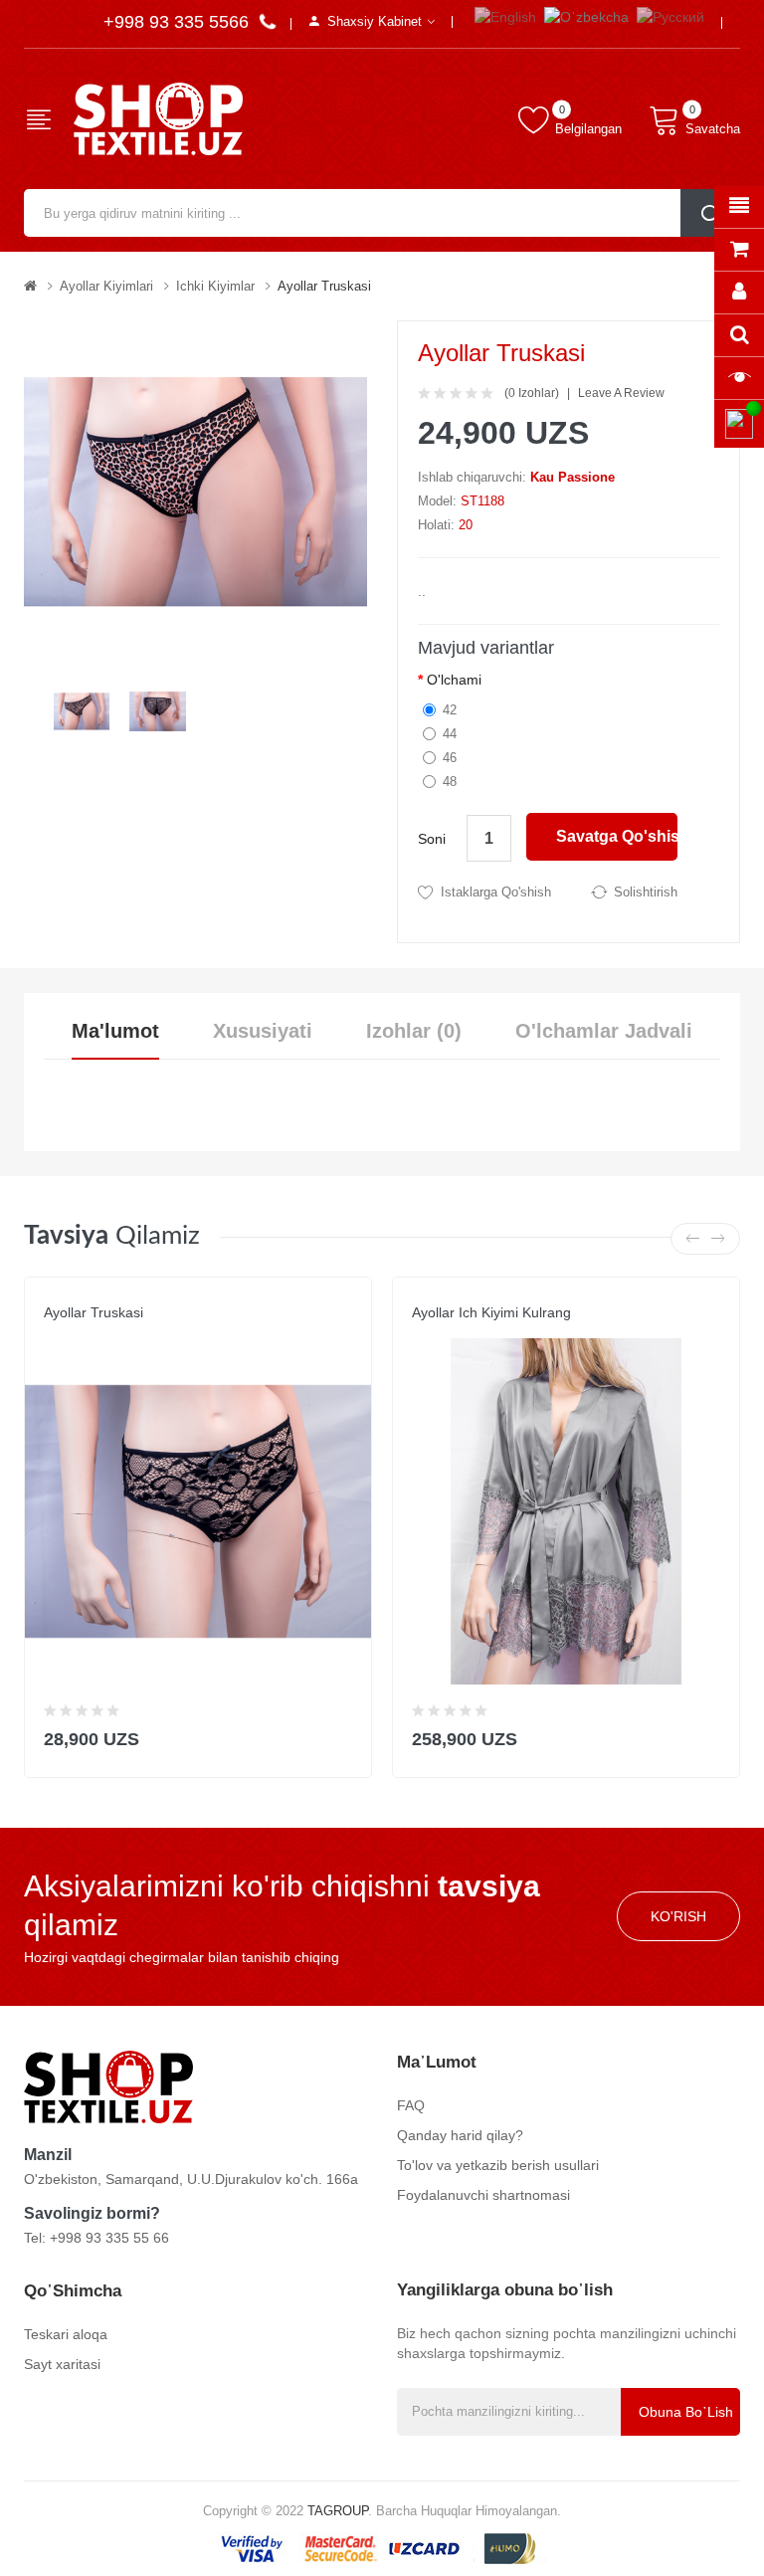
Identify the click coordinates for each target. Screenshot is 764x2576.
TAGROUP (338, 2511)
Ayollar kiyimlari (106, 286)
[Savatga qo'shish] (344, 1735)
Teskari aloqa (66, 2334)
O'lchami (454, 680)
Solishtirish (646, 892)
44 (450, 734)
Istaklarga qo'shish (496, 892)
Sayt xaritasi (62, 2364)
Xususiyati (263, 1031)
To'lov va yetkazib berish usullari (498, 2165)
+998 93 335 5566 (179, 22)
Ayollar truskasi (324, 286)
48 (450, 782)
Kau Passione (573, 477)
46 (450, 758)
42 (450, 710)
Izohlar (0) (414, 1031)
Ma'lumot (115, 1031)
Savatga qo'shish (617, 836)
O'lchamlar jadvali (604, 1031)
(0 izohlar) (532, 393)
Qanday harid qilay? (460, 2135)
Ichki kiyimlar (215, 286)
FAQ (411, 2105)
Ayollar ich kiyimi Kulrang (491, 1312)
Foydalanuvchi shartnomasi (483, 2195)
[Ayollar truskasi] (82, 710)
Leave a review (621, 393)
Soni (432, 839)
